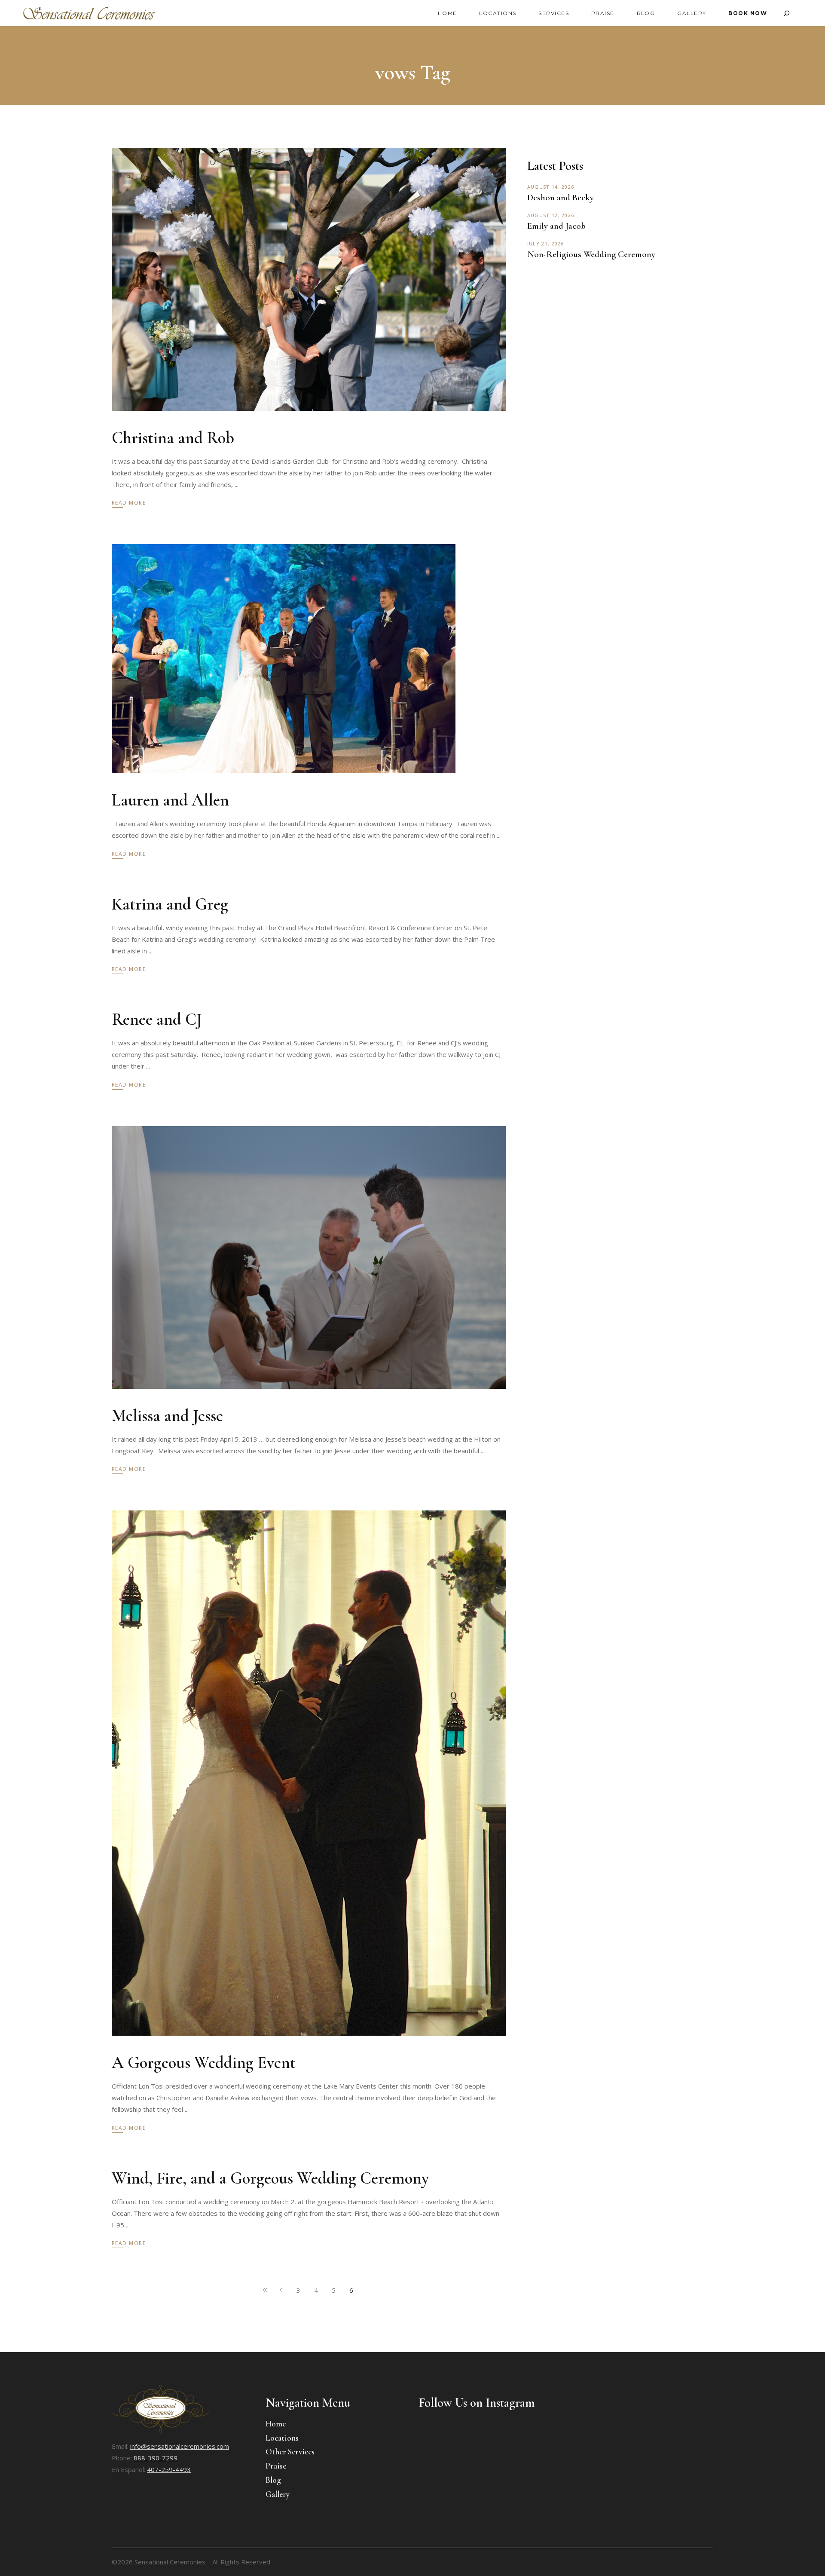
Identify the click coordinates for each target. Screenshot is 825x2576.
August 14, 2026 (551, 187)
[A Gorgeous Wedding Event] (309, 1773)
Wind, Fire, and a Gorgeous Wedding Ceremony (270, 2178)
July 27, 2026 (546, 244)
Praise (276, 2466)
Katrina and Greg (170, 904)
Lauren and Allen (170, 800)
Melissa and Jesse (167, 1416)
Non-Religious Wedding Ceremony (591, 254)
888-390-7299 (156, 2458)
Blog (273, 2480)
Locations (282, 2438)
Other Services (290, 2452)
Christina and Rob (173, 438)
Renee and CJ (157, 1019)
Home (276, 2424)
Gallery (278, 2494)
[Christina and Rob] (309, 280)
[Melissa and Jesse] (309, 1257)
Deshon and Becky (561, 198)
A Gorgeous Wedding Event (204, 2063)
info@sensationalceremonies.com (180, 2446)
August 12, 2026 (551, 215)
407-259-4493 (169, 2469)
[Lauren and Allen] (284, 659)
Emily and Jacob (556, 226)
